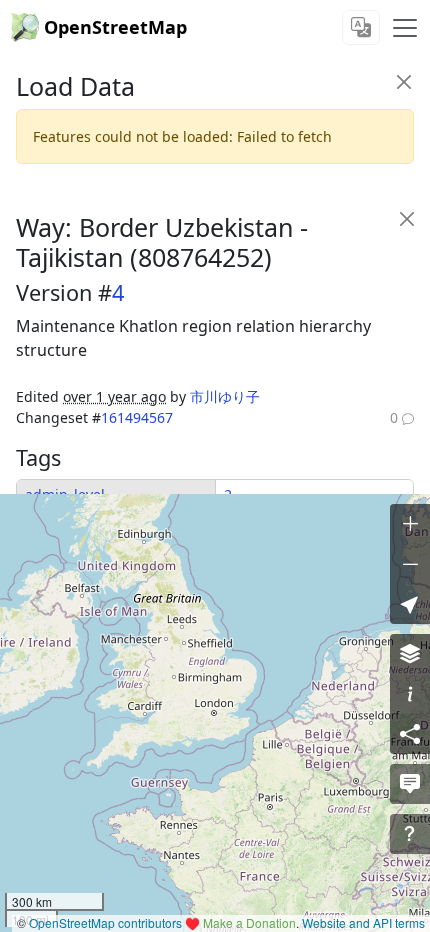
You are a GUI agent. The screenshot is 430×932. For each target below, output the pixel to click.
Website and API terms (363, 922)
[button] (410, 604)
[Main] (405, 28)
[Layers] (410, 654)
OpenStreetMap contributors (105, 922)
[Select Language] (361, 27)
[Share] (410, 734)
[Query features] (410, 834)
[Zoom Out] (410, 564)
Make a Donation (249, 922)
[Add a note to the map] (410, 784)
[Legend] (410, 694)
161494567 (137, 417)
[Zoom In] (410, 524)
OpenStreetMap (115, 27)
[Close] (403, 81)
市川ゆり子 (225, 396)
